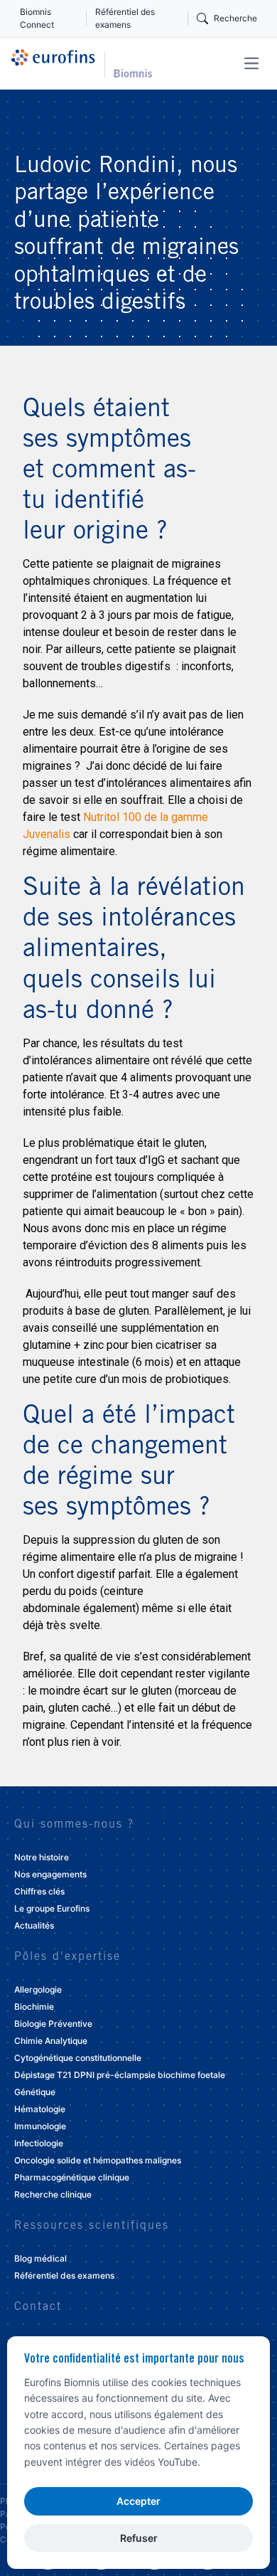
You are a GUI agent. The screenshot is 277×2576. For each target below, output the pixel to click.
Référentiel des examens (125, 18)
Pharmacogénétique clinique (72, 2177)
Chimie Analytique (51, 2041)
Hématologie (40, 2109)
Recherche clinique (53, 2194)
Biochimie (34, 2007)
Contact (38, 2307)
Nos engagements (50, 1874)
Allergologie (38, 1989)
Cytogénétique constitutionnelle (78, 2058)
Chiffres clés (39, 1891)
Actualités (34, 1925)
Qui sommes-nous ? (74, 1825)
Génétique (35, 2092)
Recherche (235, 18)
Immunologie (40, 2126)
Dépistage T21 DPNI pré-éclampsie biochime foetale (120, 2075)
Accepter (138, 2501)
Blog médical (40, 2258)
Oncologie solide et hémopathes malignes (98, 2160)
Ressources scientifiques (92, 2226)
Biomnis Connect (37, 18)
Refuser (139, 2538)
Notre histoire (42, 1857)
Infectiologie (39, 2143)
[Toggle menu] (251, 63)
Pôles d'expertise (67, 1957)
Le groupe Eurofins (52, 1908)
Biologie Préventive (53, 2024)
